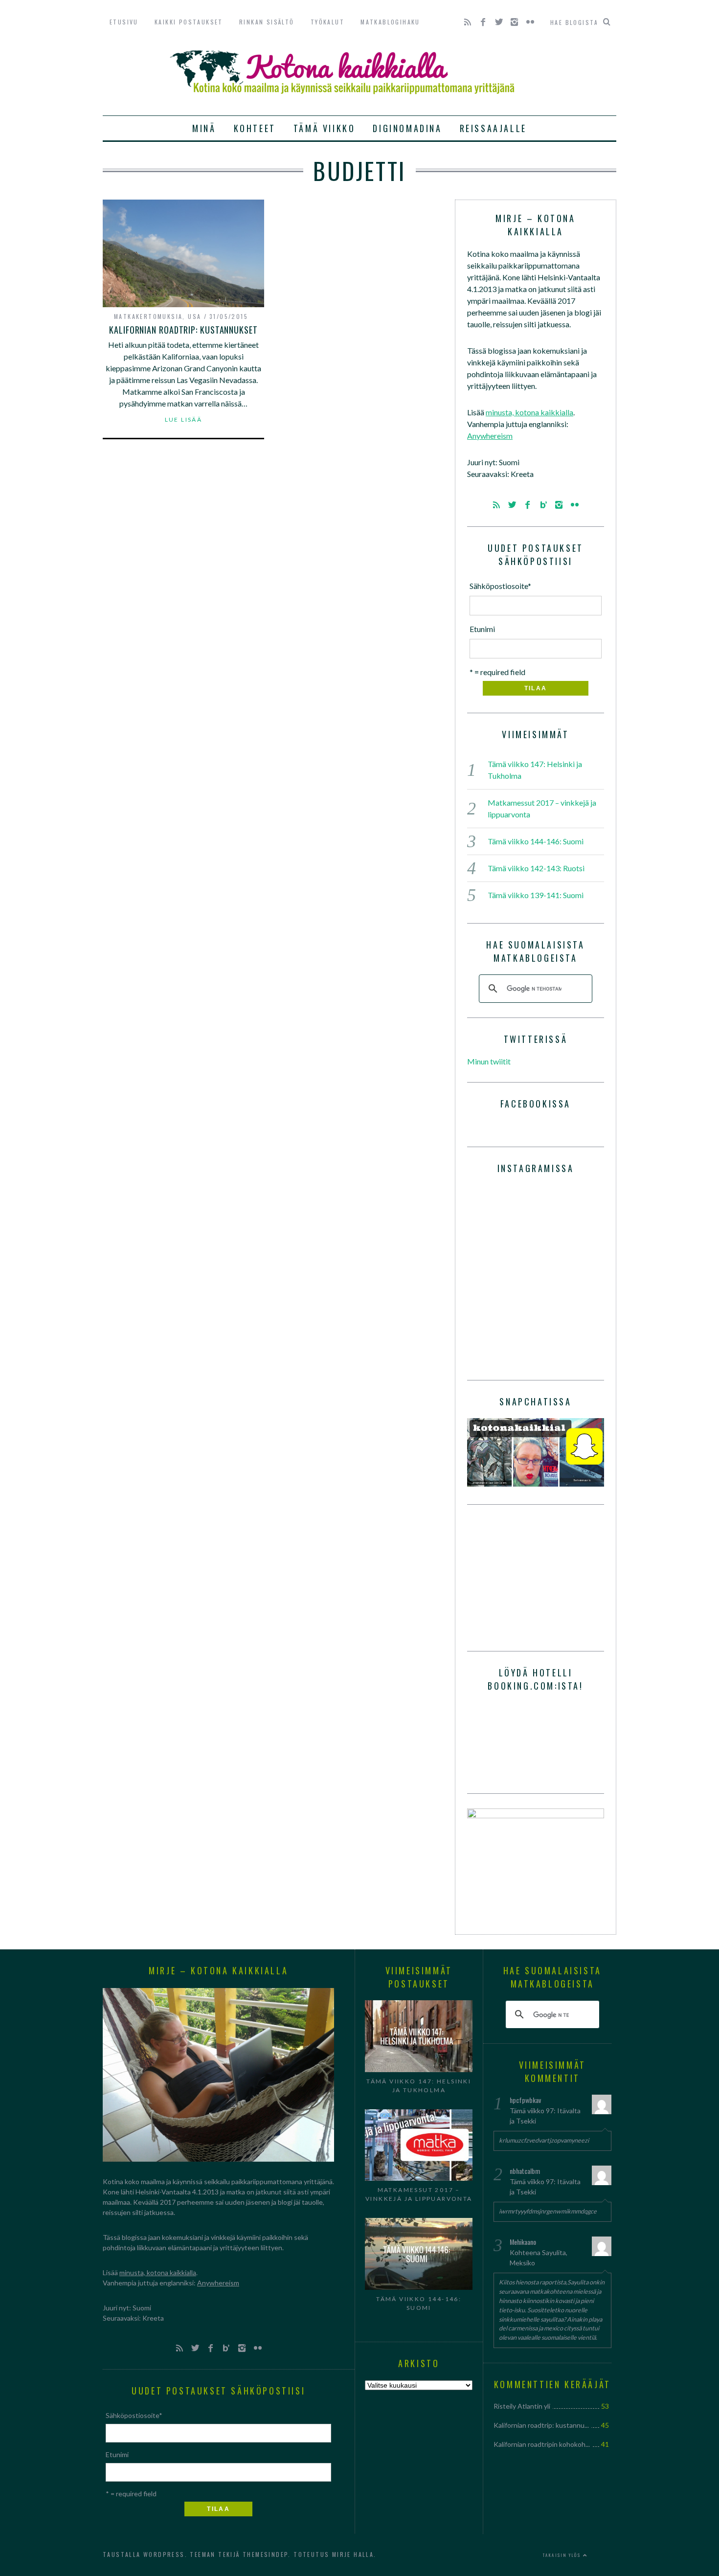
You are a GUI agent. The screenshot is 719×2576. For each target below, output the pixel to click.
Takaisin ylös (563, 2555)
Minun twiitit (489, 1061)
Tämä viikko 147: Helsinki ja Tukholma (419, 2086)
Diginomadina (407, 128)
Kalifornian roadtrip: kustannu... (541, 2425)
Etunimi (482, 629)
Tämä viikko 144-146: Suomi (536, 841)
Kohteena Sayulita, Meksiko (539, 2258)
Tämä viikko (325, 128)
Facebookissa (536, 1104)
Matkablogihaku (390, 22)
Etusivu (124, 22)
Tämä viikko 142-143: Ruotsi (536, 868)
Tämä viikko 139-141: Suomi (536, 895)
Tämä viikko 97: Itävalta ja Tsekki (545, 2116)
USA (194, 316)
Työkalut (327, 22)
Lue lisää (184, 420)
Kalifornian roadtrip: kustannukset (183, 330)
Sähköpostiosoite (500, 586)
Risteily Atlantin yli (522, 2406)
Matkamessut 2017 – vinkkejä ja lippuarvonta (419, 2194)
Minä (204, 128)
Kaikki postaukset (189, 22)
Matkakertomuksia (148, 316)
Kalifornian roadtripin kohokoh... (542, 2444)
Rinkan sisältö (267, 22)
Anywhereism (490, 436)
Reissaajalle (493, 128)
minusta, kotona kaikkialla (529, 412)
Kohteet (255, 128)
